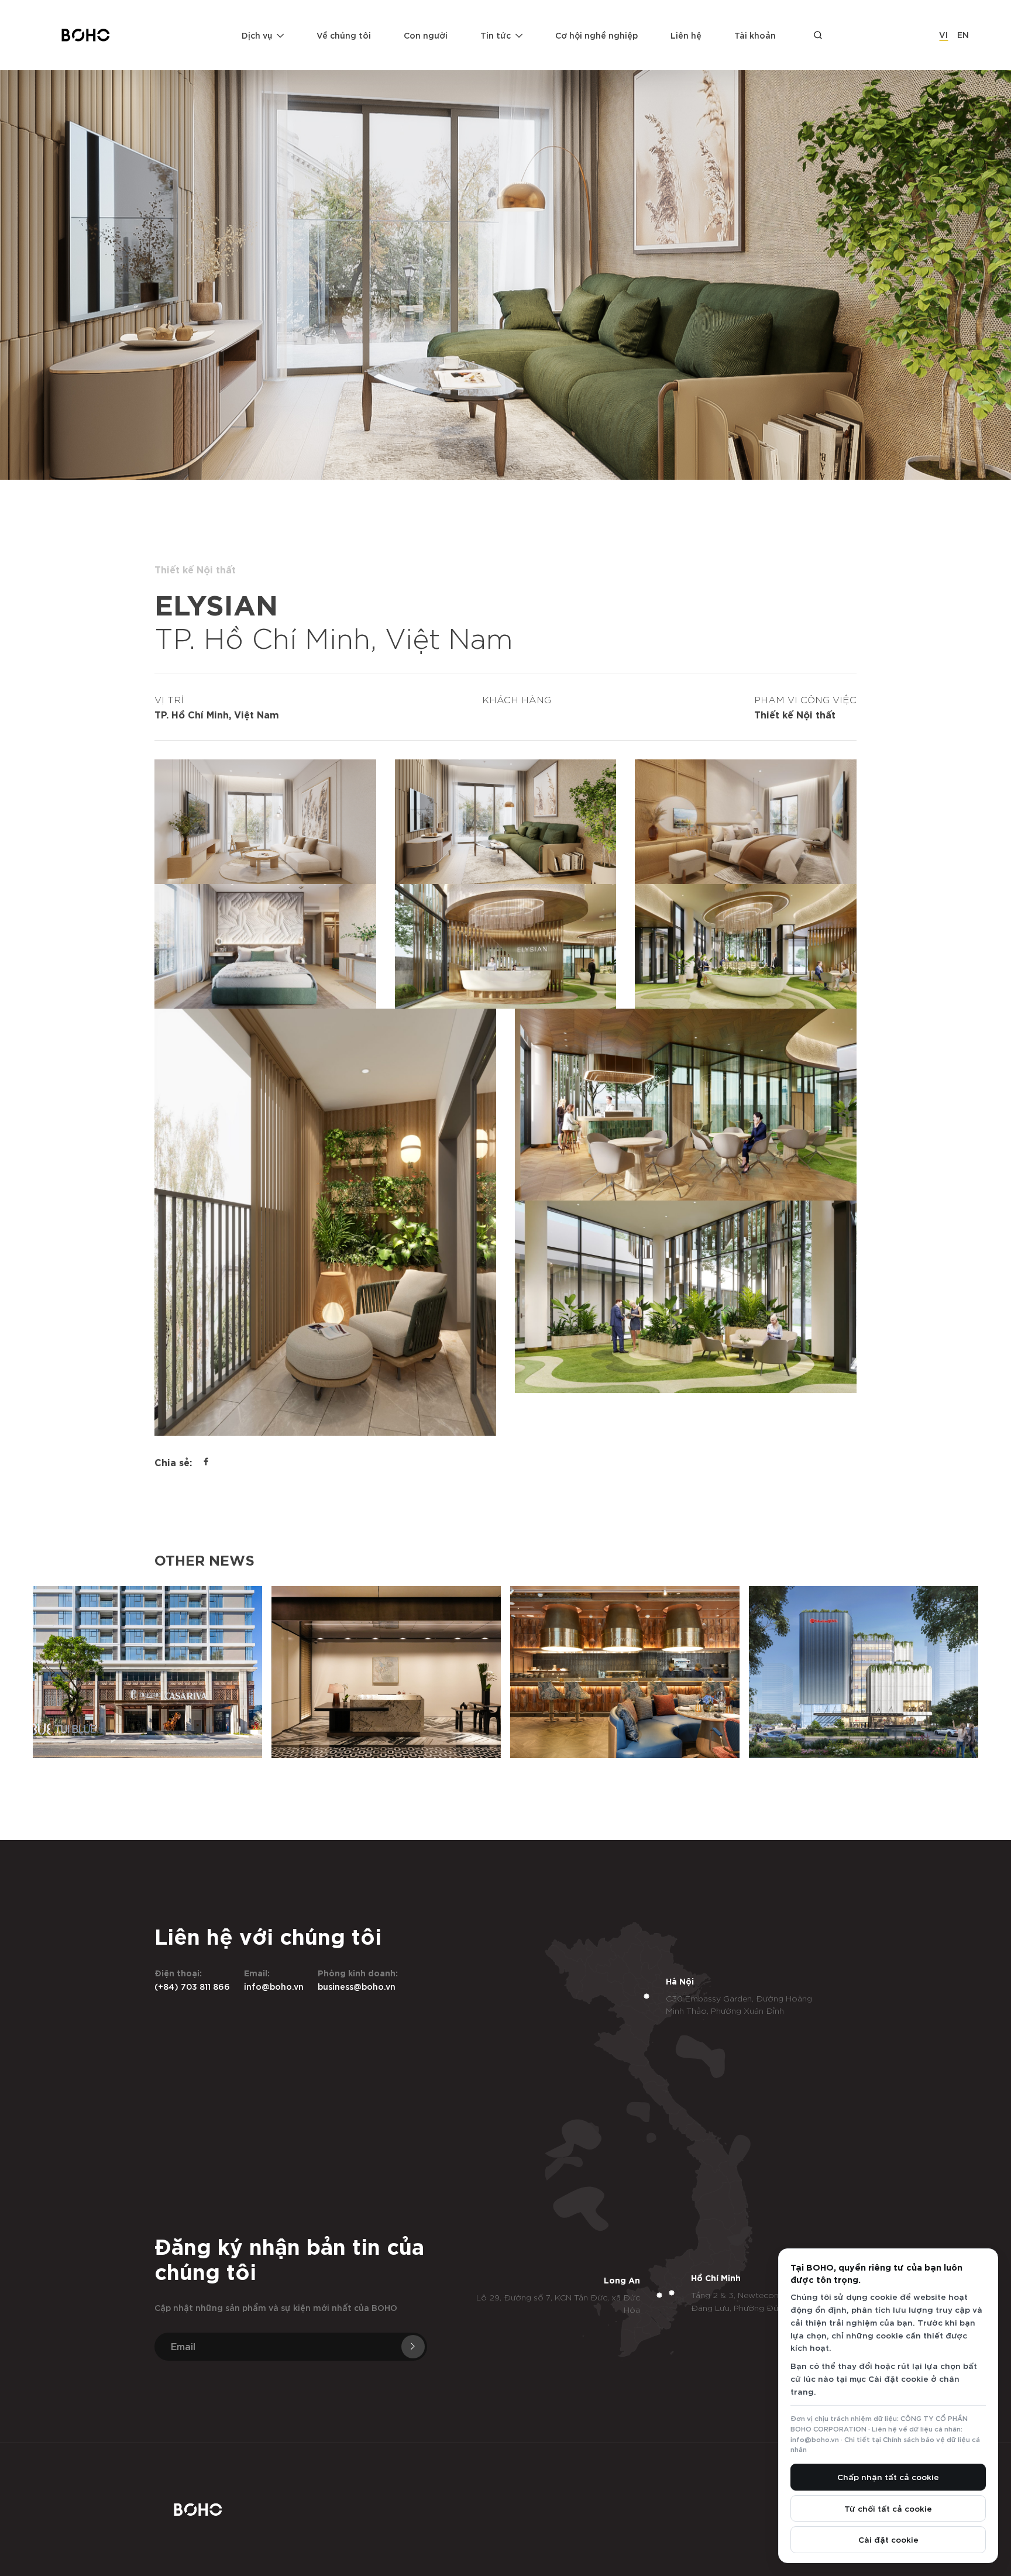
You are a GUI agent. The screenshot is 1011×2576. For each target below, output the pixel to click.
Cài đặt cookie (888, 2539)
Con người (426, 35)
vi (943, 34)
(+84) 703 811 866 (192, 1986)
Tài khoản (755, 35)
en (963, 34)
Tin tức (496, 35)
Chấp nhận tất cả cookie (888, 2477)
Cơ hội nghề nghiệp (596, 35)
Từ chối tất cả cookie (888, 2508)
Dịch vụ (257, 35)
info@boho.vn (274, 1986)
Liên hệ (686, 35)
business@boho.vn (357, 1986)
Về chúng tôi (344, 35)
